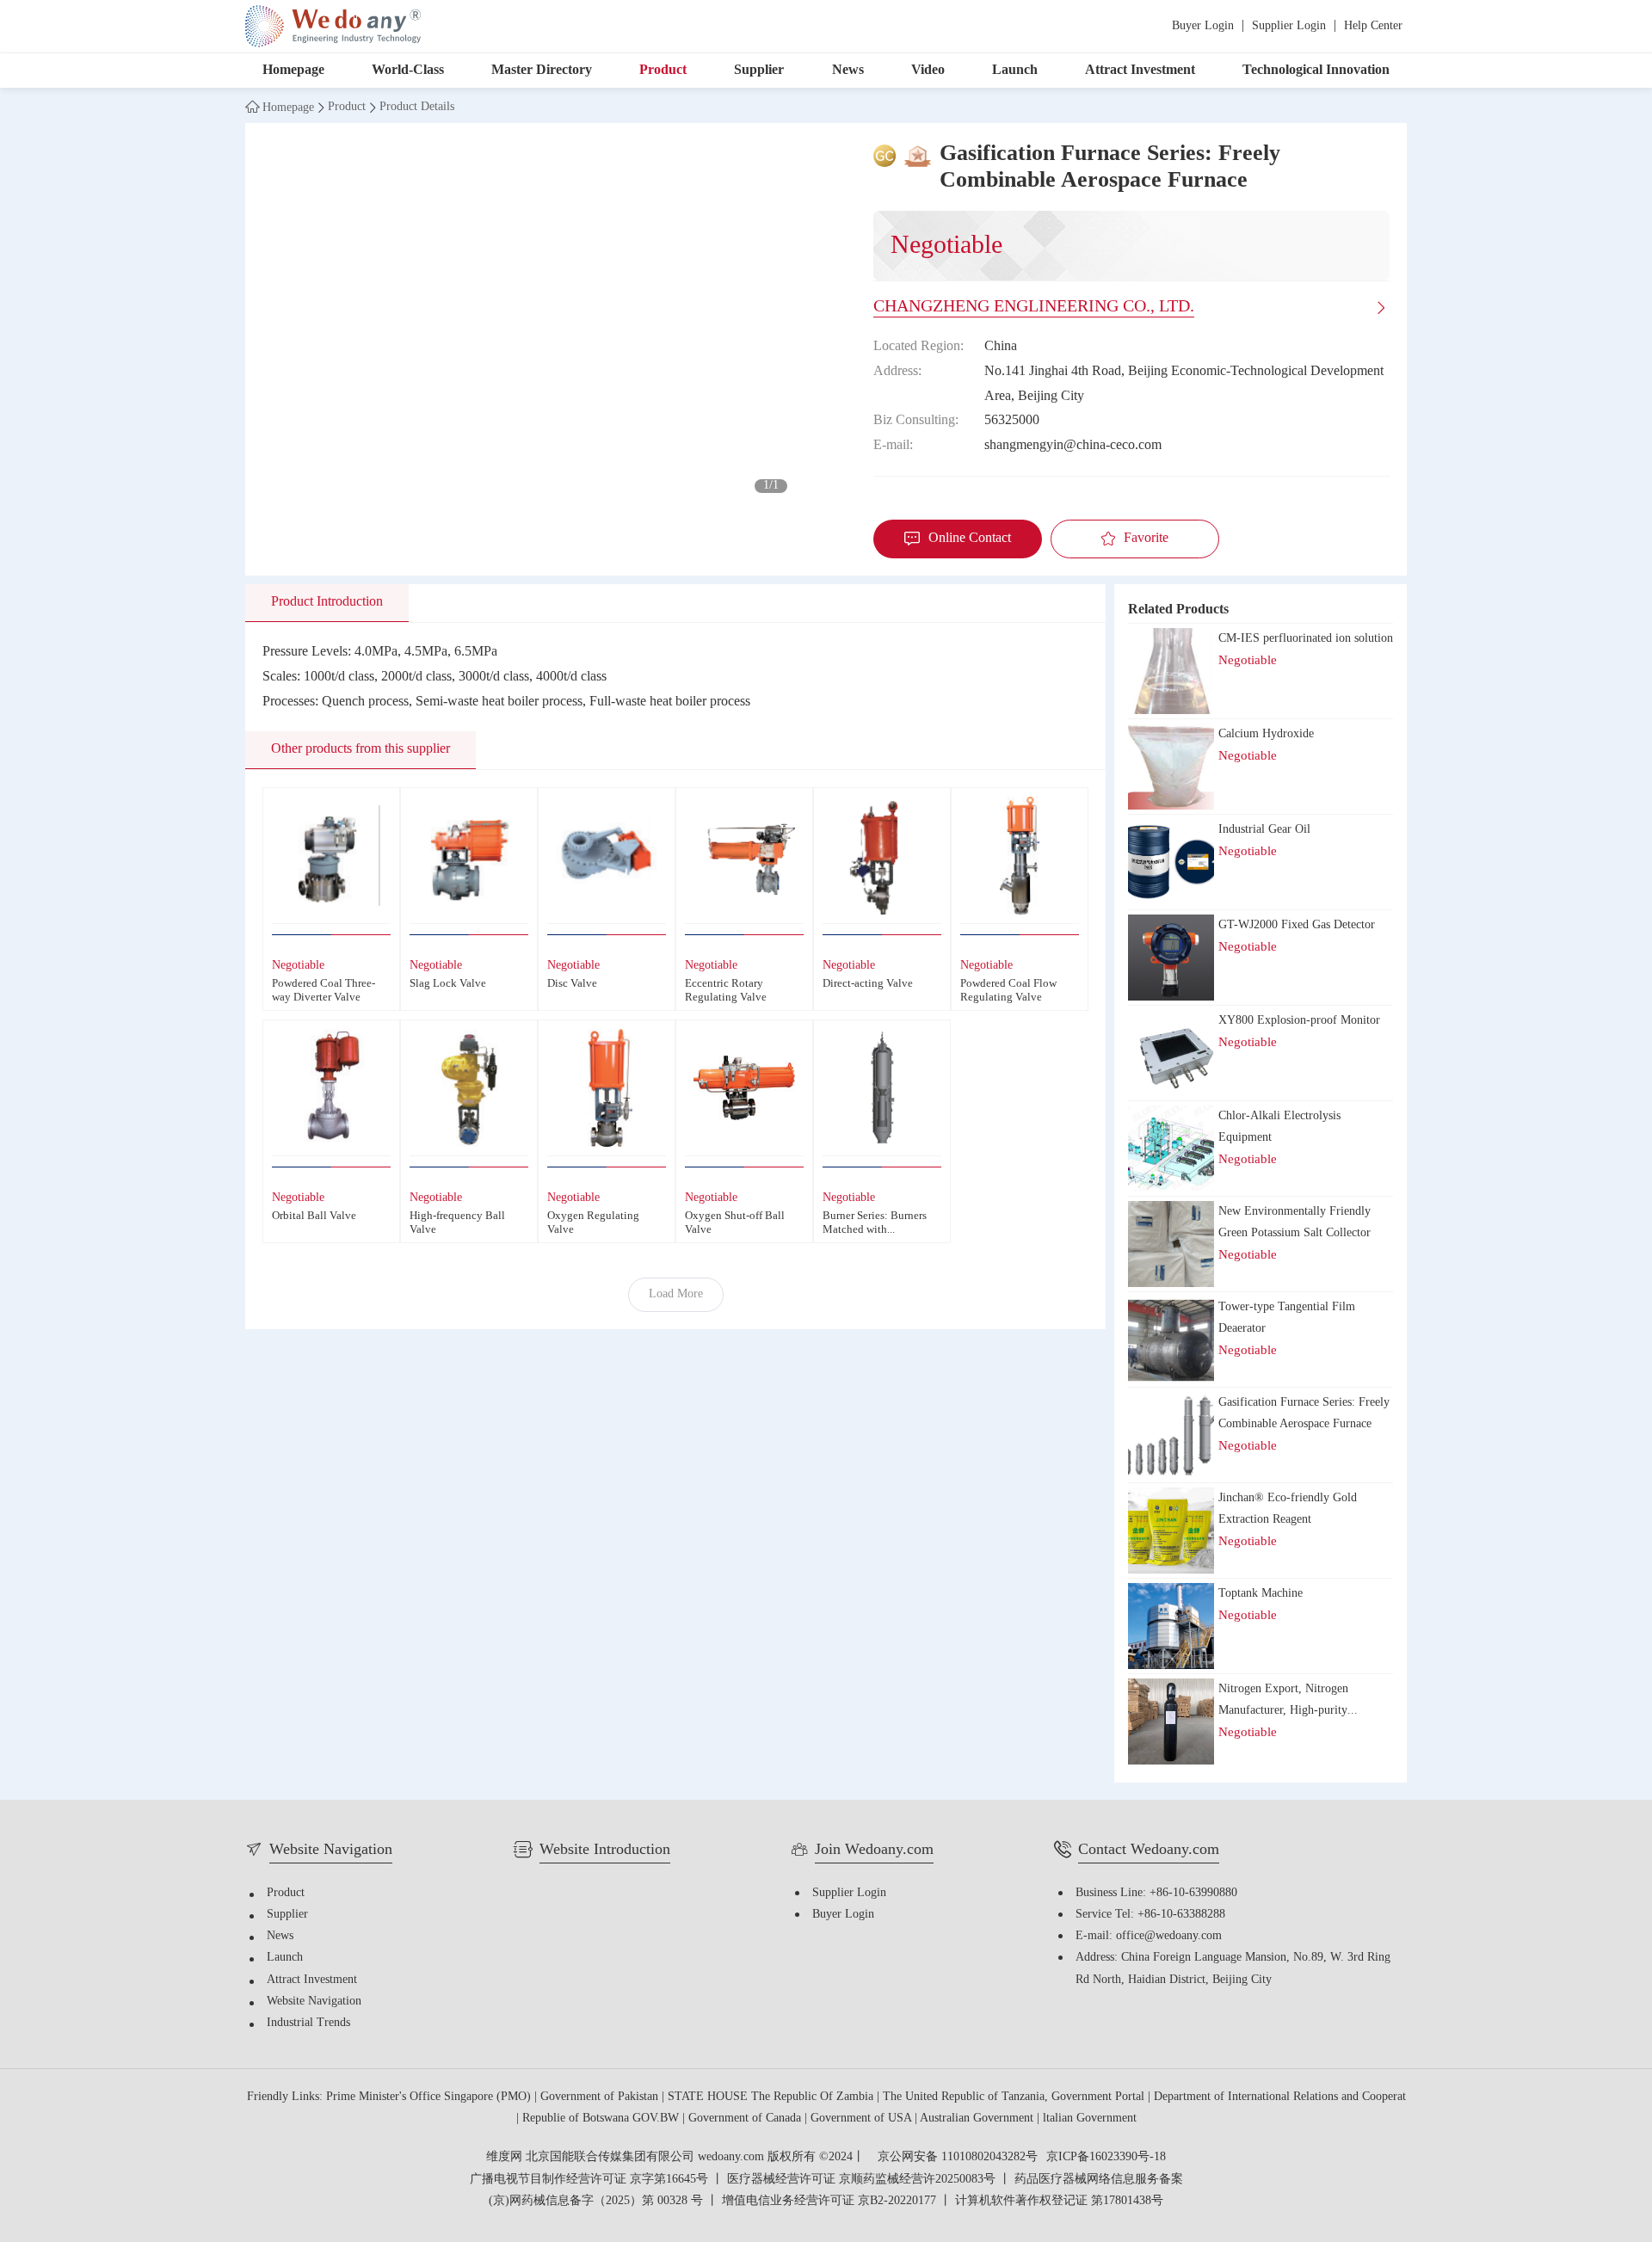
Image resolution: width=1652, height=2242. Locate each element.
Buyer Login (1203, 26)
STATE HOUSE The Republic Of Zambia (772, 2097)
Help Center (1373, 26)
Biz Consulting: (916, 420)
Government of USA (863, 2119)
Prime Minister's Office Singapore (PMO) (430, 2097)
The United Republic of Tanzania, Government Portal (1015, 2097)
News (848, 70)
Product (663, 70)
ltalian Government (1090, 2119)
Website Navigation (314, 2002)
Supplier (759, 70)
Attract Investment (1140, 70)
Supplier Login (1289, 26)
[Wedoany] (333, 26)
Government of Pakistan (601, 2097)
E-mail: (893, 445)
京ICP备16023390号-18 (1106, 2158)
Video (928, 70)
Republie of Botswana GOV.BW (602, 2119)
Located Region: (918, 346)
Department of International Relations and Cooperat (1280, 2097)
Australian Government (978, 2119)
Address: (897, 371)
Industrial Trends (308, 2023)
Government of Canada (746, 2119)
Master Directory (542, 70)
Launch (1015, 70)
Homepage (293, 70)
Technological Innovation (1316, 70)
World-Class (408, 70)
